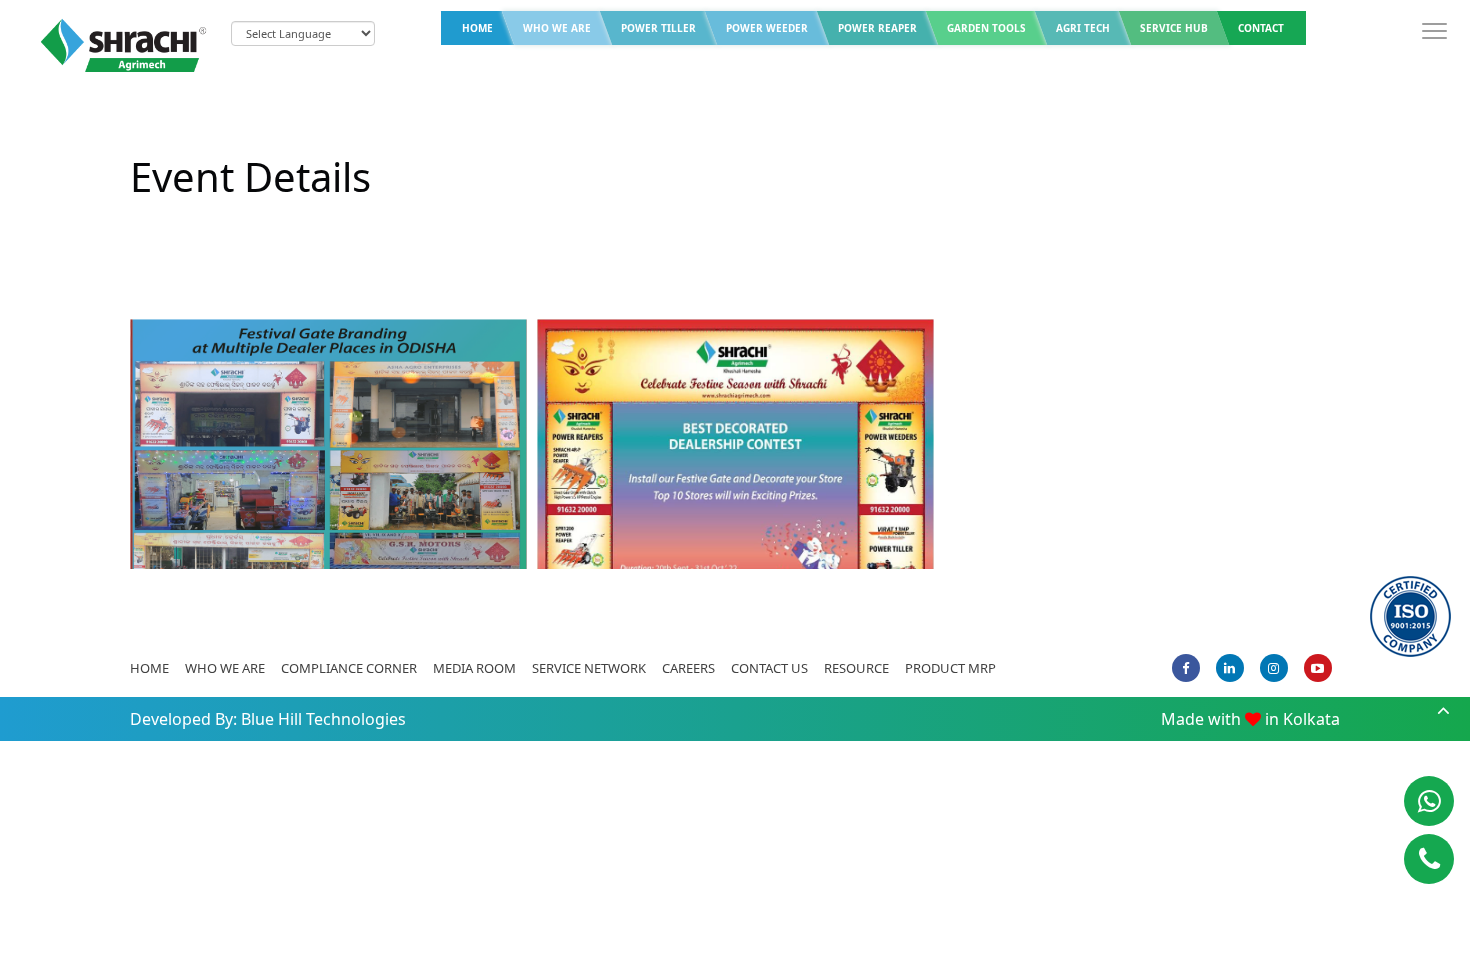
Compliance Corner (349, 668)
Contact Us (769, 668)
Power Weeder (767, 28)
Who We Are (557, 28)
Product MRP (950, 668)
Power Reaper (877, 28)
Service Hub (1174, 28)
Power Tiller (658, 28)
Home (477, 28)
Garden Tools (986, 28)
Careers (688, 668)
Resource (856, 668)
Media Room (474, 668)
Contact (1261, 28)
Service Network (589, 668)
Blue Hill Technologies (323, 719)
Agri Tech (1083, 28)
